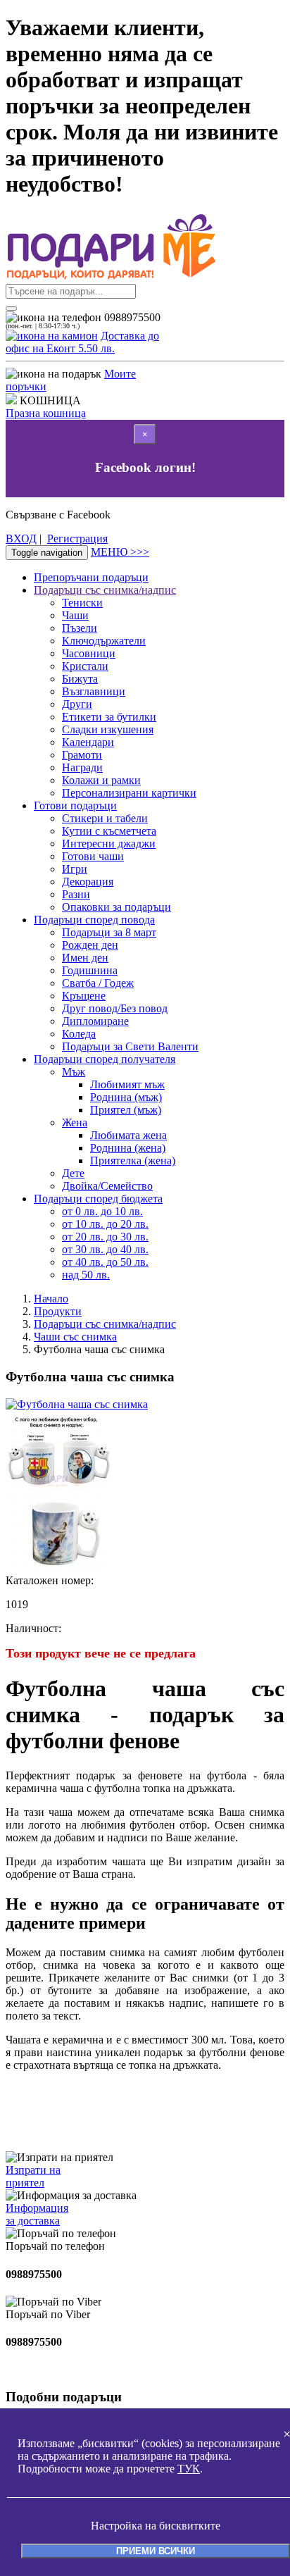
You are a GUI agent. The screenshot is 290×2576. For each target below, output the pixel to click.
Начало (51, 1299)
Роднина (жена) (128, 1148)
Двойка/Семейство (107, 1186)
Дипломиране (95, 1021)
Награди (82, 767)
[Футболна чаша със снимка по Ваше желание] (58, 1568)
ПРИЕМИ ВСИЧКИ (156, 2551)
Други (77, 704)
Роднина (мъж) (126, 1097)
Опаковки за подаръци (116, 907)
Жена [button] (75, 1122)
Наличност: (33, 1628)
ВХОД (21, 539)
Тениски (82, 603)
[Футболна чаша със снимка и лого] (58, 1486)
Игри (75, 869)
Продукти (58, 1311)
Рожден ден (90, 945)
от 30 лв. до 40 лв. (105, 1249)
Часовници (89, 653)
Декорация (88, 882)
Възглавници (94, 691)
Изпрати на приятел (33, 2176)
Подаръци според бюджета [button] (98, 1199)
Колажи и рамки (101, 780)
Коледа (79, 1034)
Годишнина (90, 970)
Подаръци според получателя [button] (105, 1059)
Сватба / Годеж (98, 983)
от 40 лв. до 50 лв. (105, 1262)
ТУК (189, 2469)
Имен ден (85, 958)
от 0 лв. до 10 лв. (102, 1211)
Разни (76, 894)
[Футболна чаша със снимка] (77, 1404)
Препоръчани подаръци (91, 577)
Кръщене (84, 996)
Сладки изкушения (108, 729)
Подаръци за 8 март (109, 932)
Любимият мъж (127, 1084)
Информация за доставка (37, 2214)
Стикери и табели (105, 818)
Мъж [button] (74, 1072)
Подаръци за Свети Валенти (130, 1046)
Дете (73, 1173)
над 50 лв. (86, 1275)
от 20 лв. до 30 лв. (105, 1237)
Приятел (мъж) (126, 1110)
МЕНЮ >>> (120, 552)
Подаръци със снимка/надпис (105, 1324)
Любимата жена (128, 1135)
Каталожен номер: (50, 1580)
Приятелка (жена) (133, 1161)
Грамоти (82, 755)
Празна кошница (46, 413)
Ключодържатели (104, 641)
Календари (88, 742)
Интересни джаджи (109, 844)
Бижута (80, 679)
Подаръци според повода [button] (94, 920)
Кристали (85, 666)
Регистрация (77, 539)
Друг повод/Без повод (115, 1008)
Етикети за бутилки (109, 717)
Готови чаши (93, 856)
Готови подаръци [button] (75, 805)
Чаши (75, 615)
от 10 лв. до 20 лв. (105, 1224)
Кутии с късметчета (109, 831)
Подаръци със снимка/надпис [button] (105, 590)
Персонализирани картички (129, 793)
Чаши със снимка (75, 1337)
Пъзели (80, 628)
